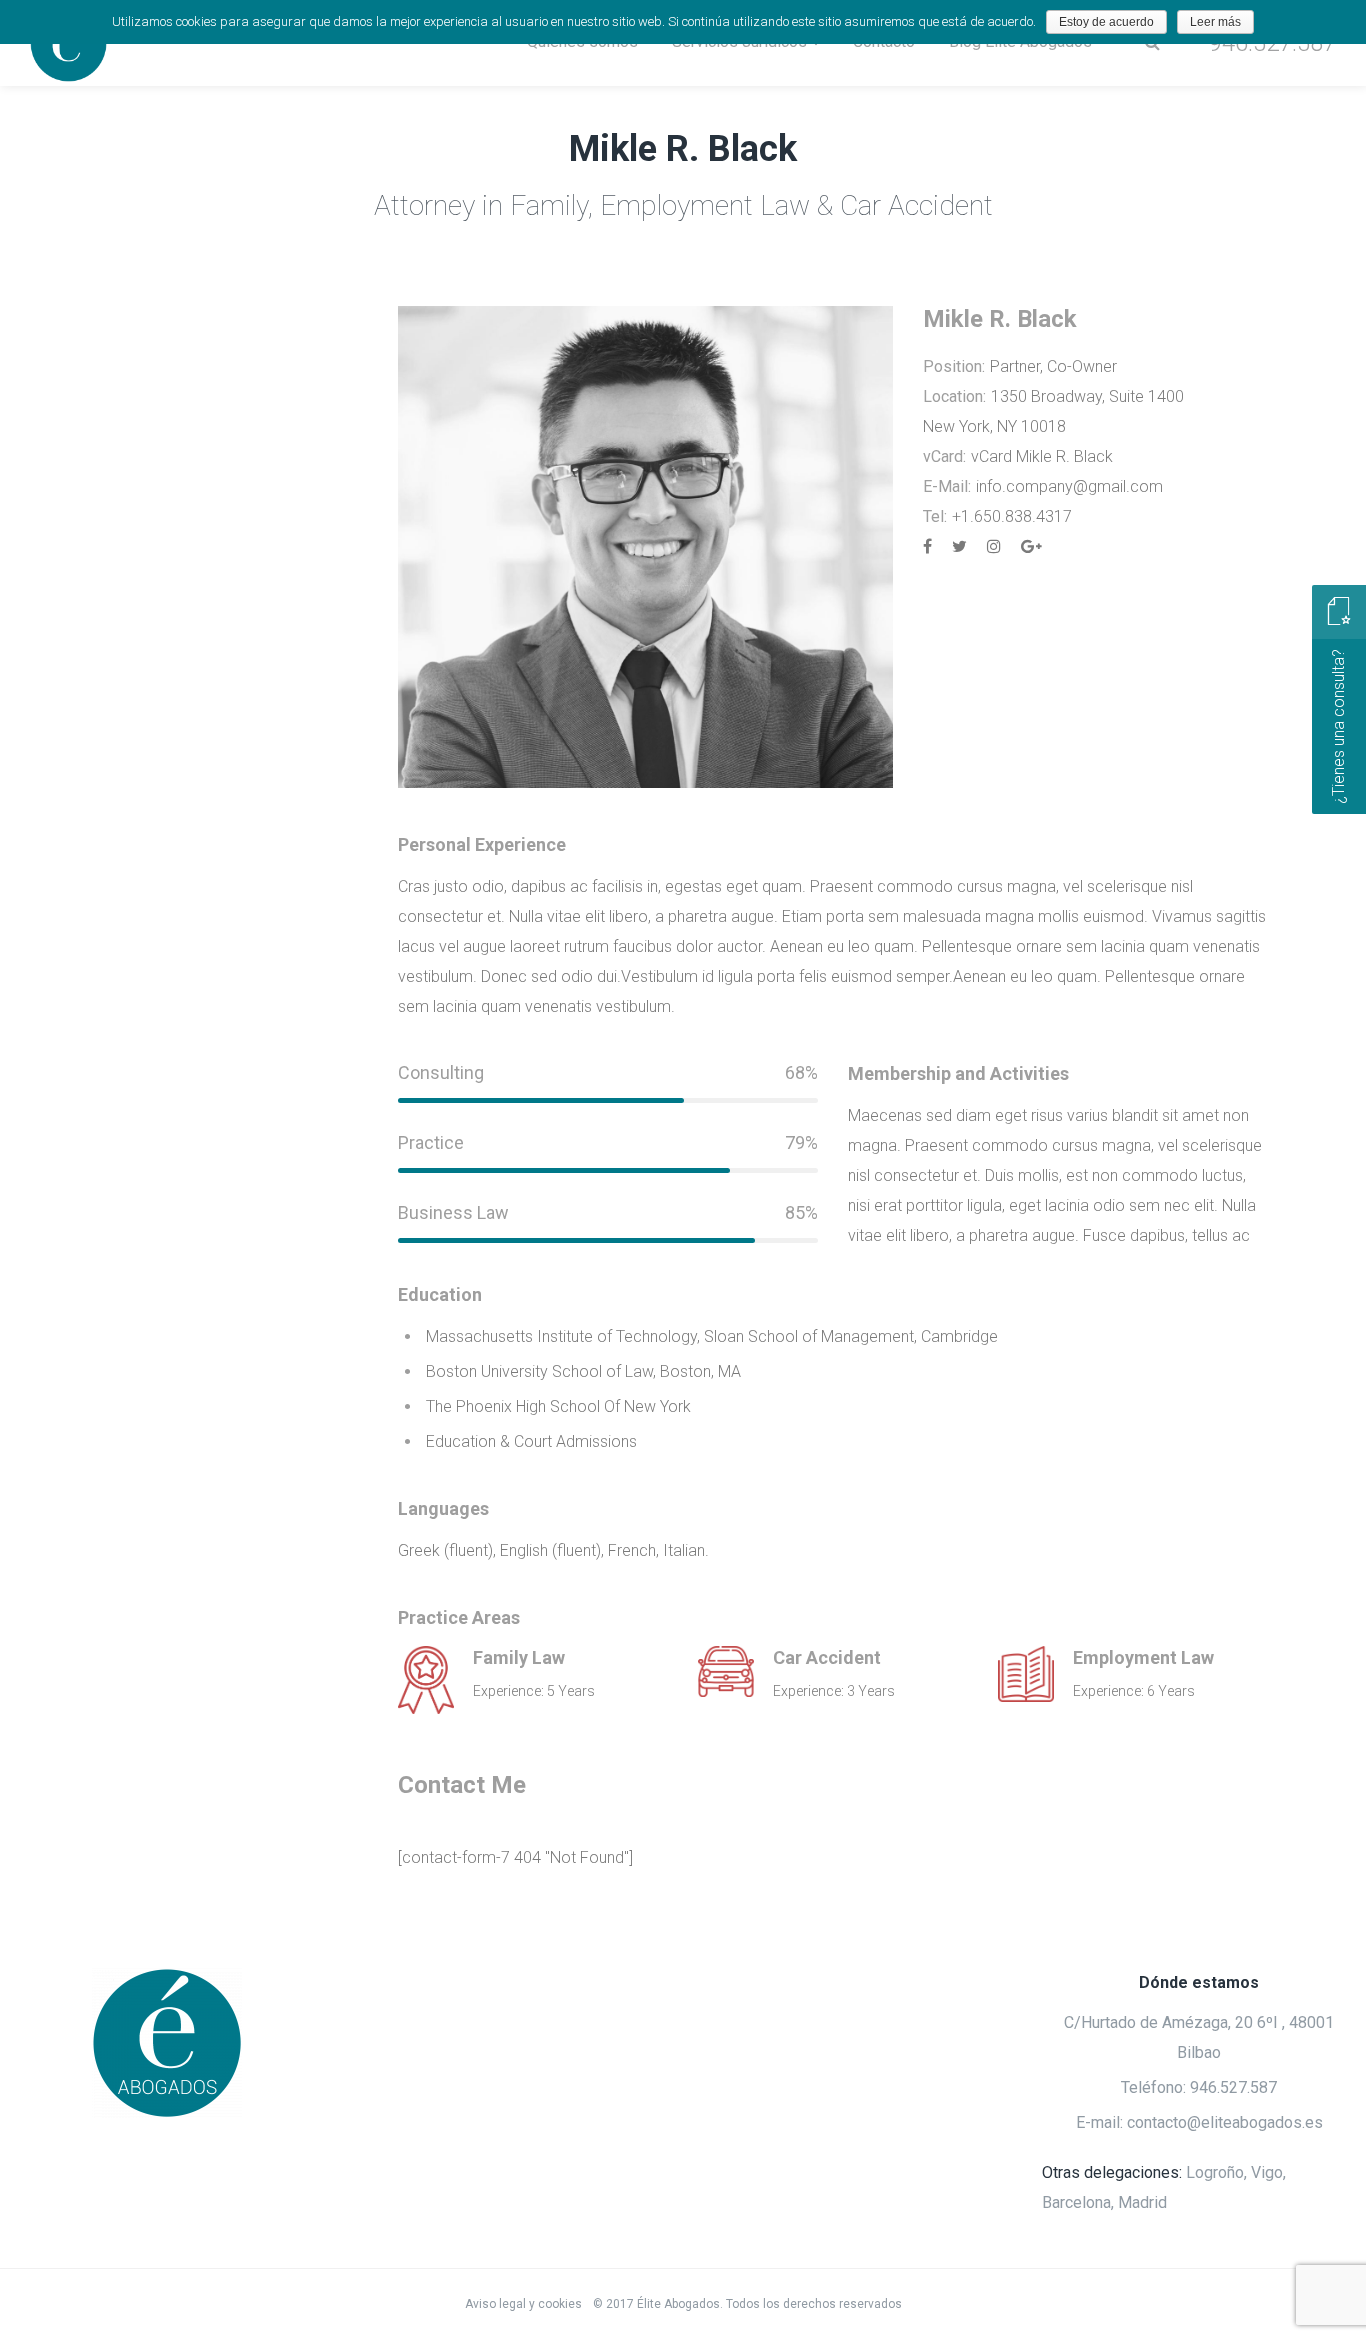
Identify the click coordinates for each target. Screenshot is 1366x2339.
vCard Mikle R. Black (1042, 456)
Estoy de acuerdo (1106, 22)
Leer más (1215, 22)
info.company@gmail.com (1069, 486)
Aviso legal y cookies (525, 2304)
